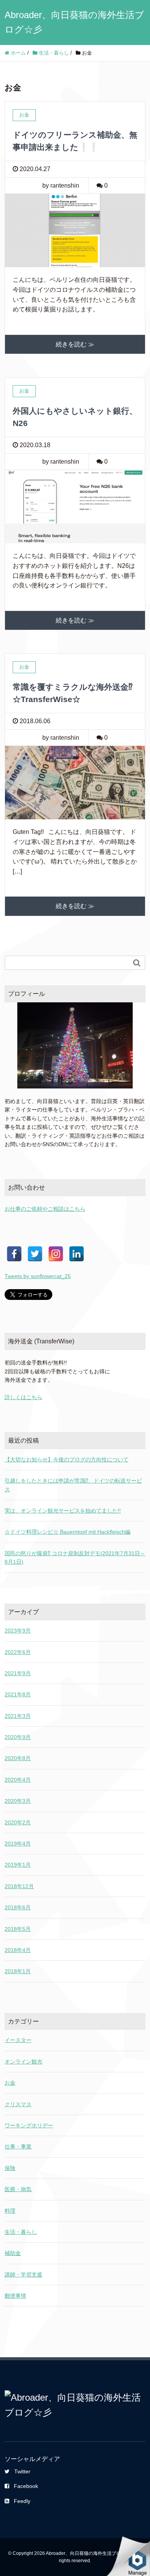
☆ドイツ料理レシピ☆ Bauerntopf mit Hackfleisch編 (67, 1532)
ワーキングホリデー (29, 2125)
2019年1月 (18, 1865)
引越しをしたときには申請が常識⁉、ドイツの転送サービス (73, 1485)
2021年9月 (18, 1673)
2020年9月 (18, 1737)
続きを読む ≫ (75, 344)
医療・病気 (18, 2189)
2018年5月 (18, 1929)
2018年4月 (18, 1950)
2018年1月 (18, 1971)
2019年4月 (18, 1844)
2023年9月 (18, 1631)
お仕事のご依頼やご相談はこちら (45, 1209)
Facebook (26, 2486)
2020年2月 (18, 1822)
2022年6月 (18, 1652)
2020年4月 (18, 1780)
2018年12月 (19, 1886)
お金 (10, 2083)
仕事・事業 (18, 2147)
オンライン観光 (23, 2062)
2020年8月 (18, 1758)
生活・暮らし (21, 2232)
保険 (10, 2168)
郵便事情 (15, 2296)
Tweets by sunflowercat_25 (38, 1276)
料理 (10, 2211)
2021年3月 (18, 1716)
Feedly (22, 2501)
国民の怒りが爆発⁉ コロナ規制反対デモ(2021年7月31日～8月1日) (75, 1558)
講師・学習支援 (23, 2275)
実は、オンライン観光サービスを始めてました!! (63, 1511)
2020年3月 (18, 1801)
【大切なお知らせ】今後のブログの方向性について (67, 1459)
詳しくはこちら (23, 1397)
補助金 (13, 2253)
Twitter (22, 2471)
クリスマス (18, 2104)
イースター (18, 2040)
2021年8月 (18, 1694)
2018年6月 (18, 1907)
